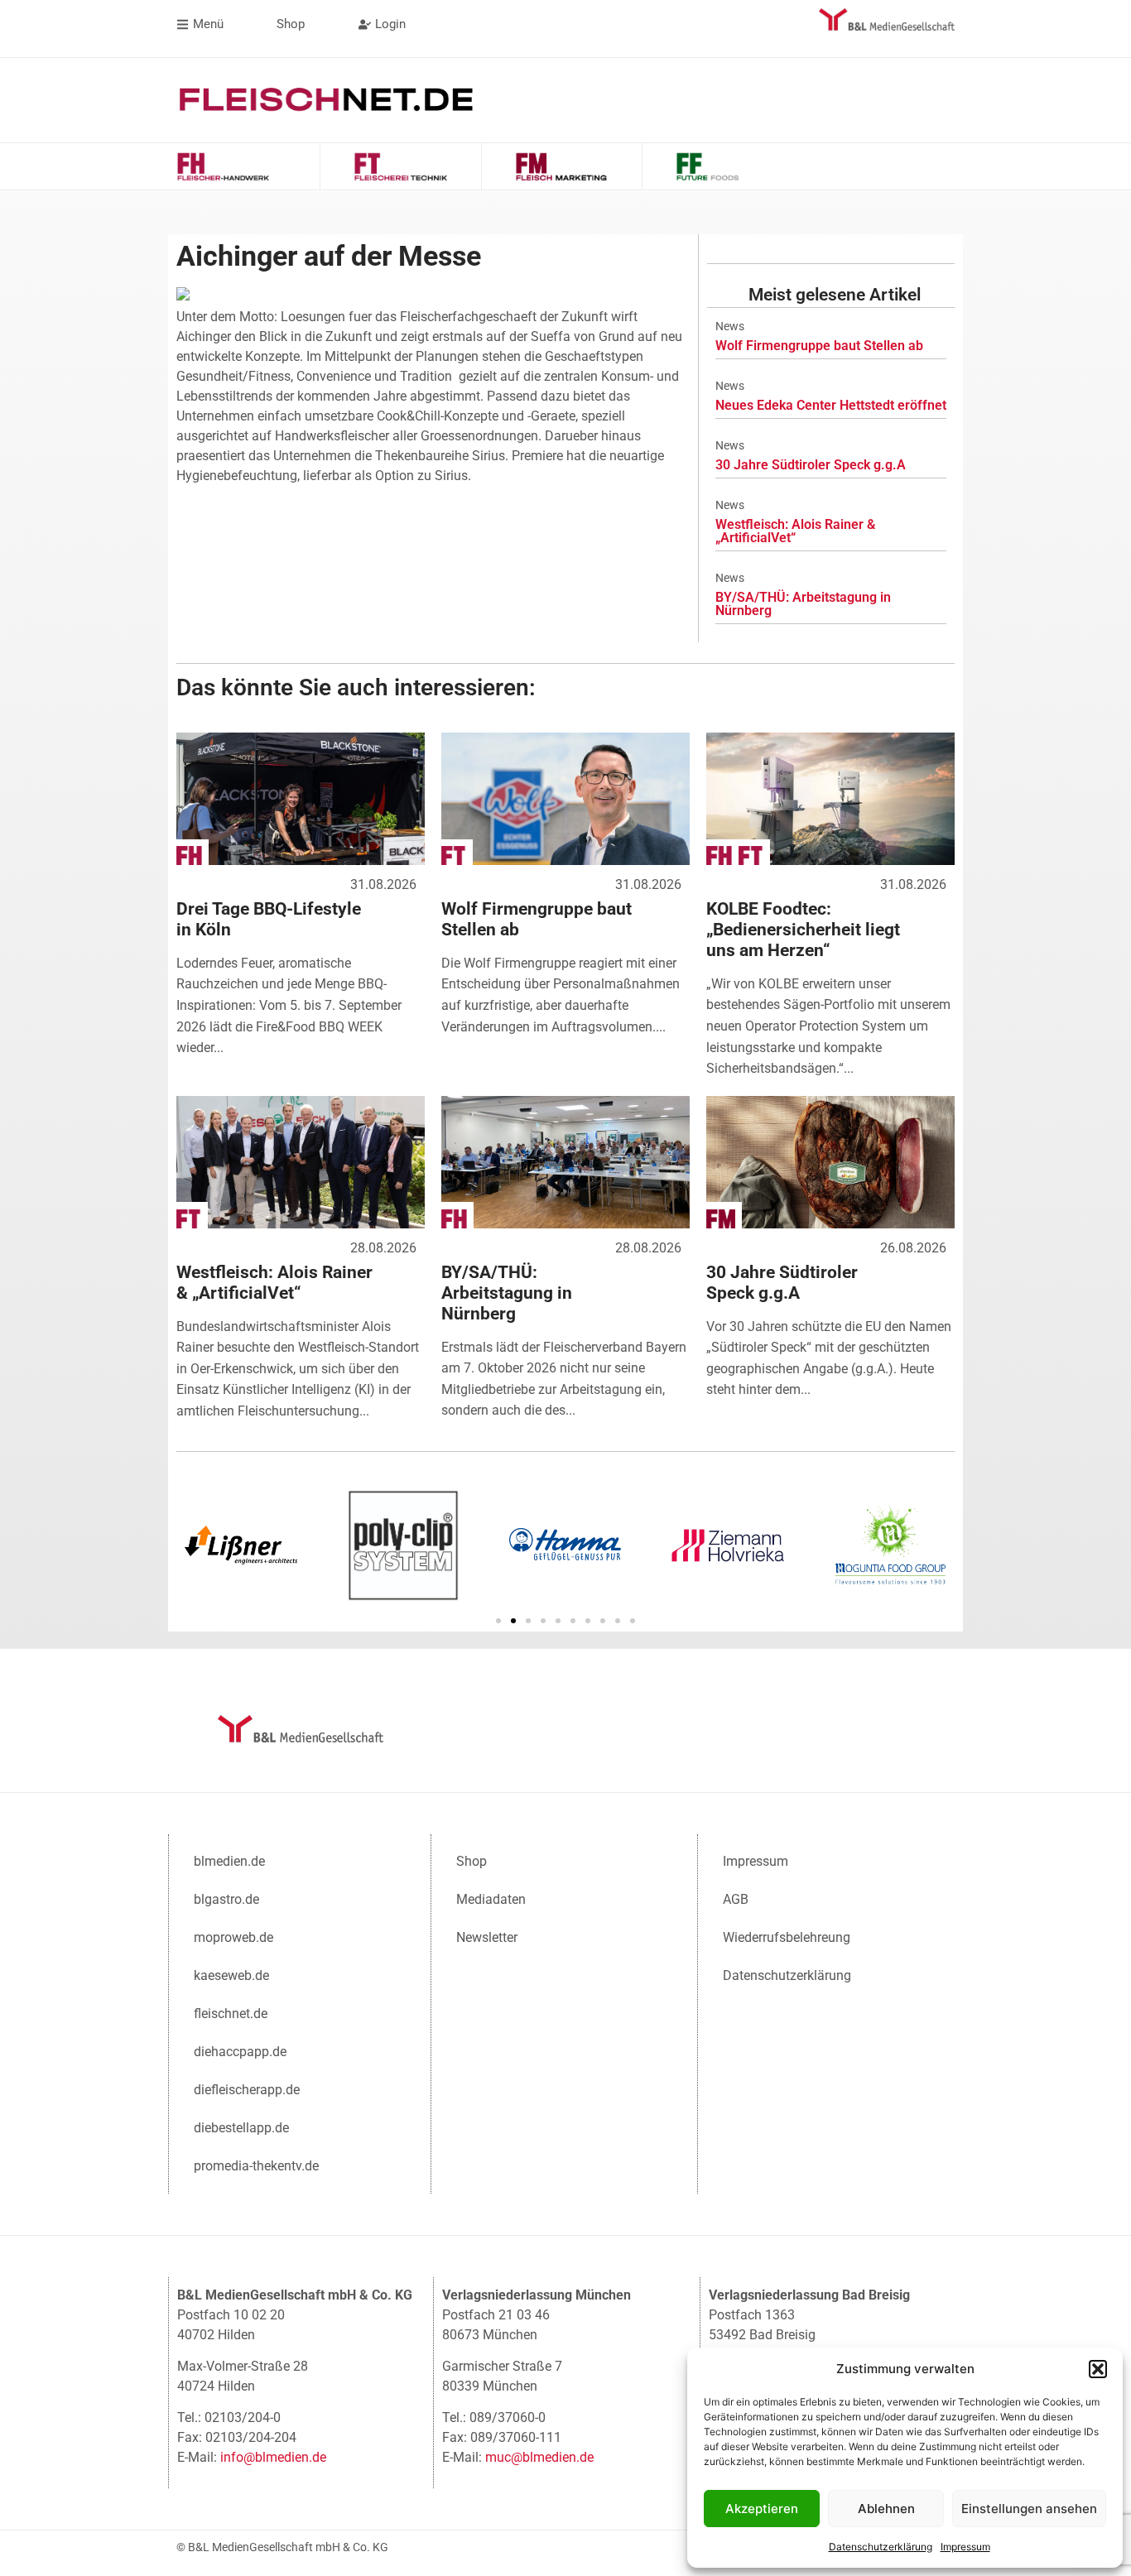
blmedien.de (229, 1861)
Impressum (965, 2547)
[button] (1098, 2369)
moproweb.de (233, 1937)
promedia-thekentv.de (256, 2166)
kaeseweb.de (231, 1975)
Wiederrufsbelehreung (787, 1937)
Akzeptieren (762, 2509)
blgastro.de (226, 1899)
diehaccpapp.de (240, 2052)
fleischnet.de (231, 2014)
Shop (472, 1861)
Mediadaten (491, 1899)
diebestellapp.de (241, 2128)
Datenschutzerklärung (881, 2547)
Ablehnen (886, 2509)
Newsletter (487, 1937)
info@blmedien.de (273, 2457)
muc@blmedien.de (539, 2457)
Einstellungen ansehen (1029, 2509)
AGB (736, 1899)
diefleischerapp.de (247, 2090)
